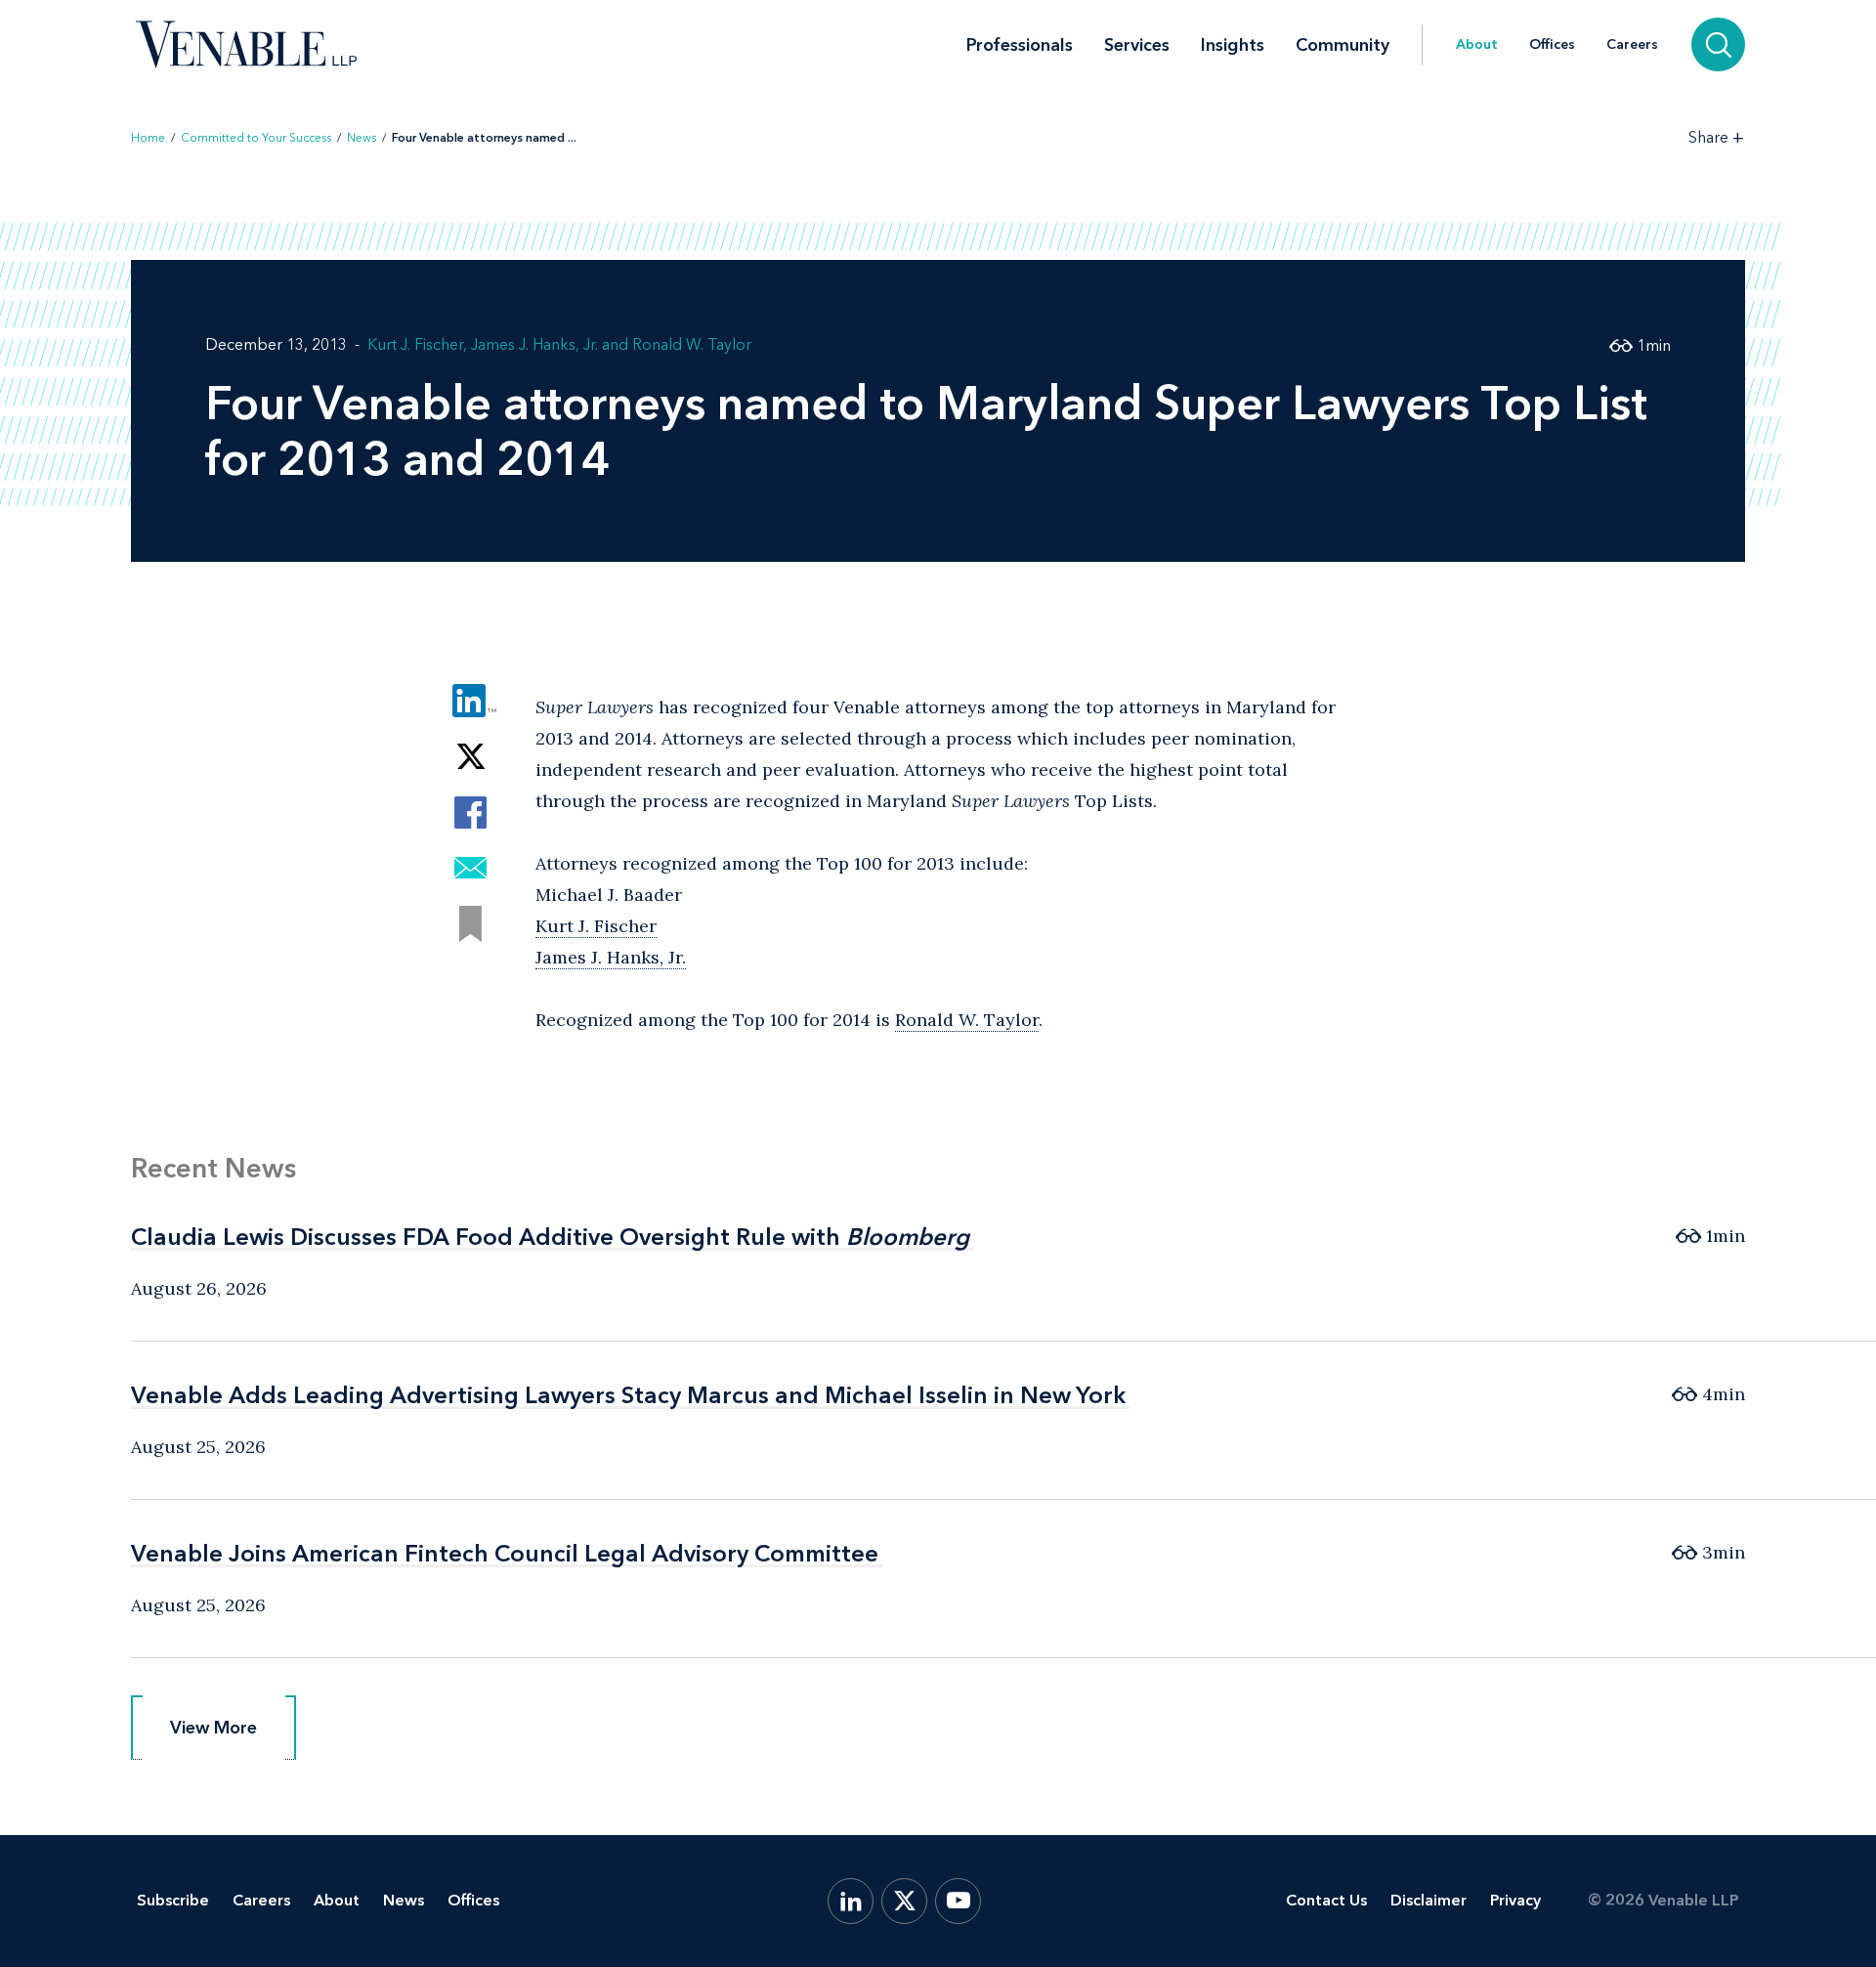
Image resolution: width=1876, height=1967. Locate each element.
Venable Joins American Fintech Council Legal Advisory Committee (505, 1553)
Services (1137, 45)
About (1477, 45)
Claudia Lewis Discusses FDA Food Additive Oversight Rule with (550, 1237)
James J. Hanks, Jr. (534, 344)
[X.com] (904, 1901)
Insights (1233, 45)
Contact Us (1326, 1900)
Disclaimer (1428, 1900)
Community (1343, 45)
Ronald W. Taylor (692, 344)
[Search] (1718, 44)
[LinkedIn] (851, 1901)
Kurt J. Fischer (415, 344)
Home (148, 138)
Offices (1552, 45)
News (362, 138)
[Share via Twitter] (470, 757)
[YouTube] (958, 1901)
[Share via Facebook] (470, 812)
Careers (1632, 45)
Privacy (1515, 1900)
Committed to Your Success (256, 138)
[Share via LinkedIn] (470, 701)
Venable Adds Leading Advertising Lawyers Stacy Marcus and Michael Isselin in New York (628, 1395)
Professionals (1020, 45)
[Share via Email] (470, 868)
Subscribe (173, 1900)
